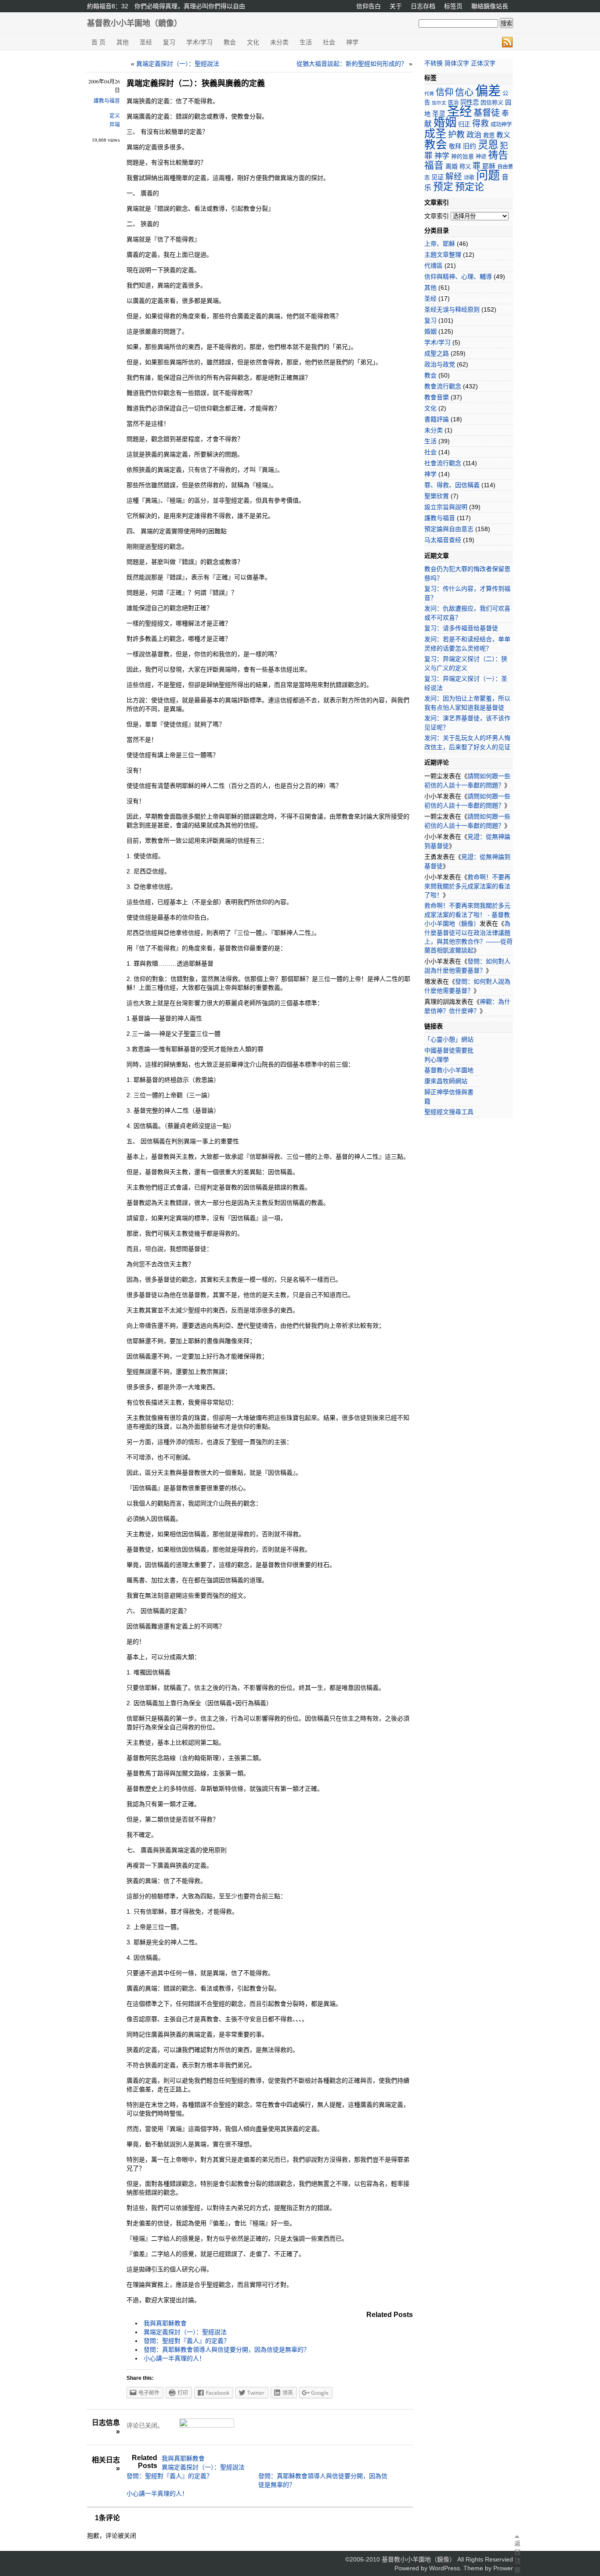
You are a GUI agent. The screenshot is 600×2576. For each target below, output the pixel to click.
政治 (474, 135)
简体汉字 (457, 63)
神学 (352, 42)
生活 (306, 42)
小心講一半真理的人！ (174, 2358)
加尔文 (439, 103)
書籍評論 (437, 419)
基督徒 (487, 113)
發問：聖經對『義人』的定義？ (187, 2341)
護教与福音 (107, 101)
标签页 (453, 6)
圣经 (146, 42)
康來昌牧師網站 (446, 1081)
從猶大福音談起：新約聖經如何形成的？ (352, 64)
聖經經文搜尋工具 (449, 1112)
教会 (230, 42)
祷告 (498, 155)
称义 (465, 167)
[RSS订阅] (507, 42)
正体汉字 (483, 63)
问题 (488, 175)
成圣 (435, 133)
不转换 (434, 63)
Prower (503, 2568)
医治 (453, 103)
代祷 (429, 93)
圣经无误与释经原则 (452, 309)
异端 (115, 125)
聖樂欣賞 (437, 496)
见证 (437, 177)
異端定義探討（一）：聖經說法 (178, 64)
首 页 (98, 42)
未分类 (279, 42)
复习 (169, 42)
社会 (329, 42)
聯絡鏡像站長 (490, 6)
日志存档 (423, 6)
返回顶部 (517, 2557)
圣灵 (439, 113)
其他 (123, 42)
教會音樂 (437, 397)
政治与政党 (440, 364)
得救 (481, 124)
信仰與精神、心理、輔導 (458, 277)
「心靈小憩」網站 (449, 1039)
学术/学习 (199, 42)
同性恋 (470, 102)
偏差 (488, 91)
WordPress (445, 2568)
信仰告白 (369, 6)
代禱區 (434, 266)
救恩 (489, 135)
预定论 (470, 187)
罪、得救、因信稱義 (452, 485)
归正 (464, 124)
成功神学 (501, 125)
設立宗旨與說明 (446, 507)
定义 (115, 116)
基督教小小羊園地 (449, 1070)
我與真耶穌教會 (165, 2323)
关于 (396, 6)
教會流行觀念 (443, 386)
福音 (434, 165)
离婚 (452, 166)
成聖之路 (437, 353)
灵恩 (488, 145)
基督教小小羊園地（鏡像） (134, 23)
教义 (503, 135)
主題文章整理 (443, 255)
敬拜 (455, 146)
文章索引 (437, 216)
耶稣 (489, 166)
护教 (456, 135)
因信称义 (492, 102)
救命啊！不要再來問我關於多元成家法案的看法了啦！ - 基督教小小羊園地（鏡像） (467, 914)
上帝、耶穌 (440, 244)
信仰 (445, 92)
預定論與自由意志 (449, 529)
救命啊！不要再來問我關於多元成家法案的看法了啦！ (467, 886)
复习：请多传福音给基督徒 (461, 628)
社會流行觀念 (443, 463)
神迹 (481, 157)
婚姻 (445, 122)
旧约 (470, 146)
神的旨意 (463, 156)
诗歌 (469, 178)
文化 (253, 42)
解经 (454, 177)
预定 (443, 187)
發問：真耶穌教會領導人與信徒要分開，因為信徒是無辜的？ (227, 2350)
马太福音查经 (443, 540)
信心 (464, 92)
